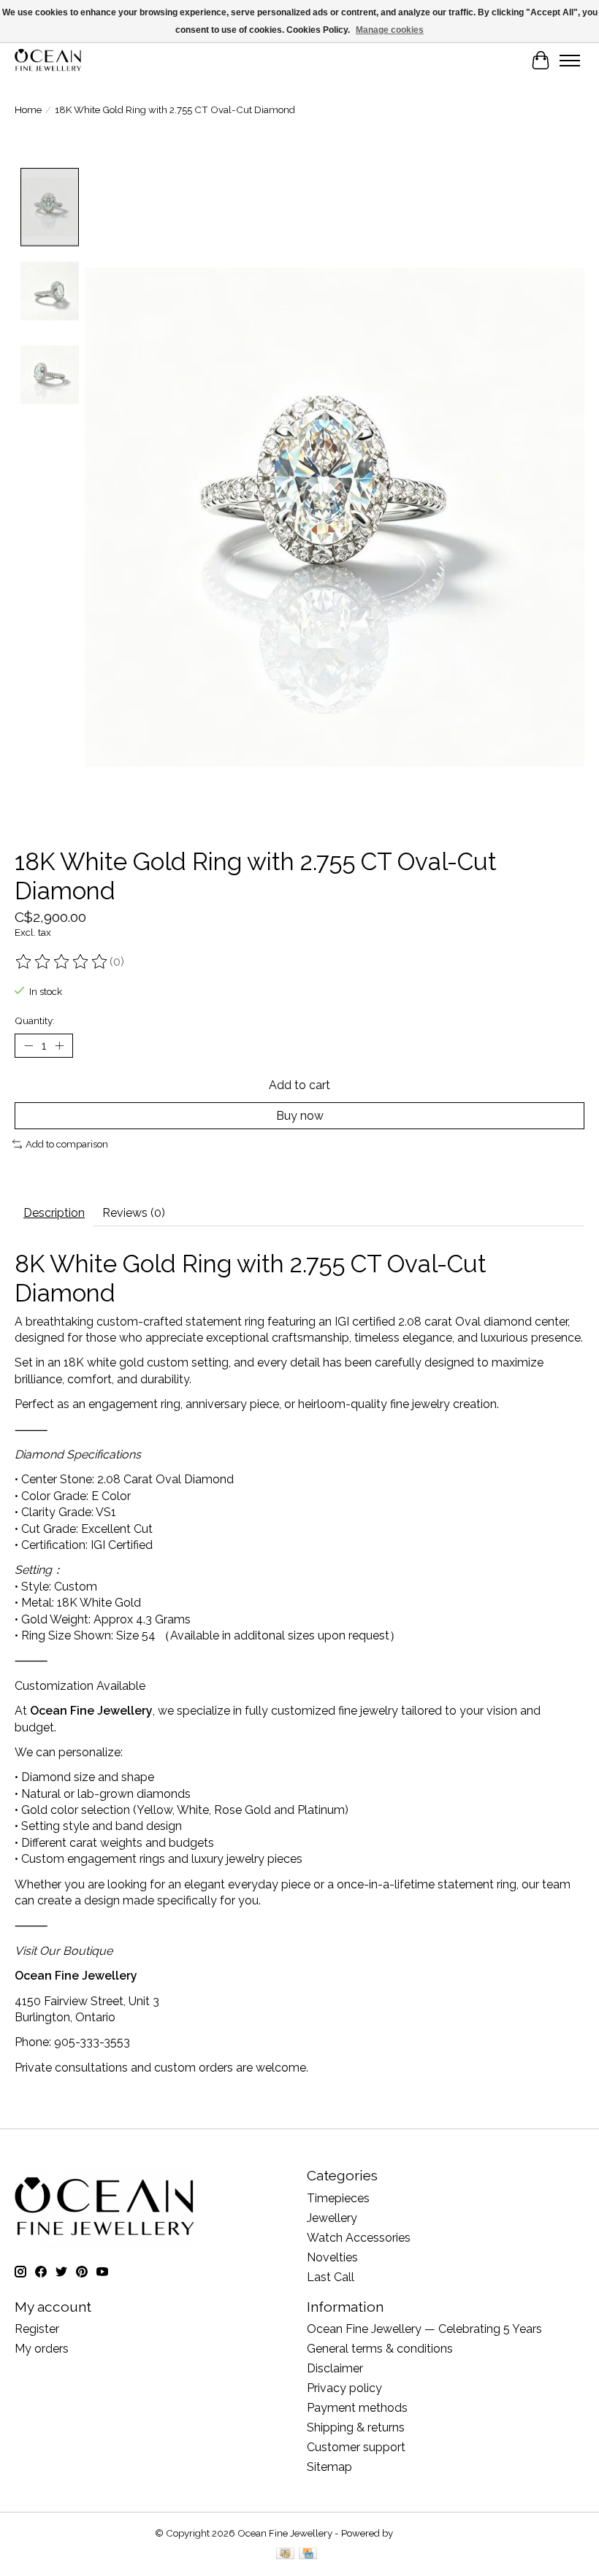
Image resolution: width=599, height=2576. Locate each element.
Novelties (332, 2257)
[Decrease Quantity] (28, 1045)
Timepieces (338, 2198)
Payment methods (357, 2408)
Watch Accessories (359, 2238)
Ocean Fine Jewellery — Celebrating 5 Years (424, 2329)
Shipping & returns (356, 2427)
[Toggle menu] (570, 61)
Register (37, 2329)
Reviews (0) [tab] (134, 1213)
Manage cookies (390, 30)
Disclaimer (335, 2368)
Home (28, 109)
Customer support (356, 2447)
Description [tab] (54, 1213)
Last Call (331, 2277)
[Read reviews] (62, 962)
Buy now (300, 1116)
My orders (42, 2349)
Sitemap (329, 2467)
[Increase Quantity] (59, 1045)
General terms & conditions (380, 2349)
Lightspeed (420, 2533)
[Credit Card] (308, 2554)
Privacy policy (344, 2388)
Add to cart (299, 1085)
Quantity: (35, 1020)
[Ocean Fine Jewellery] (48, 60)
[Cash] (285, 2554)
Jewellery (332, 2218)
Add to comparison (67, 1144)
